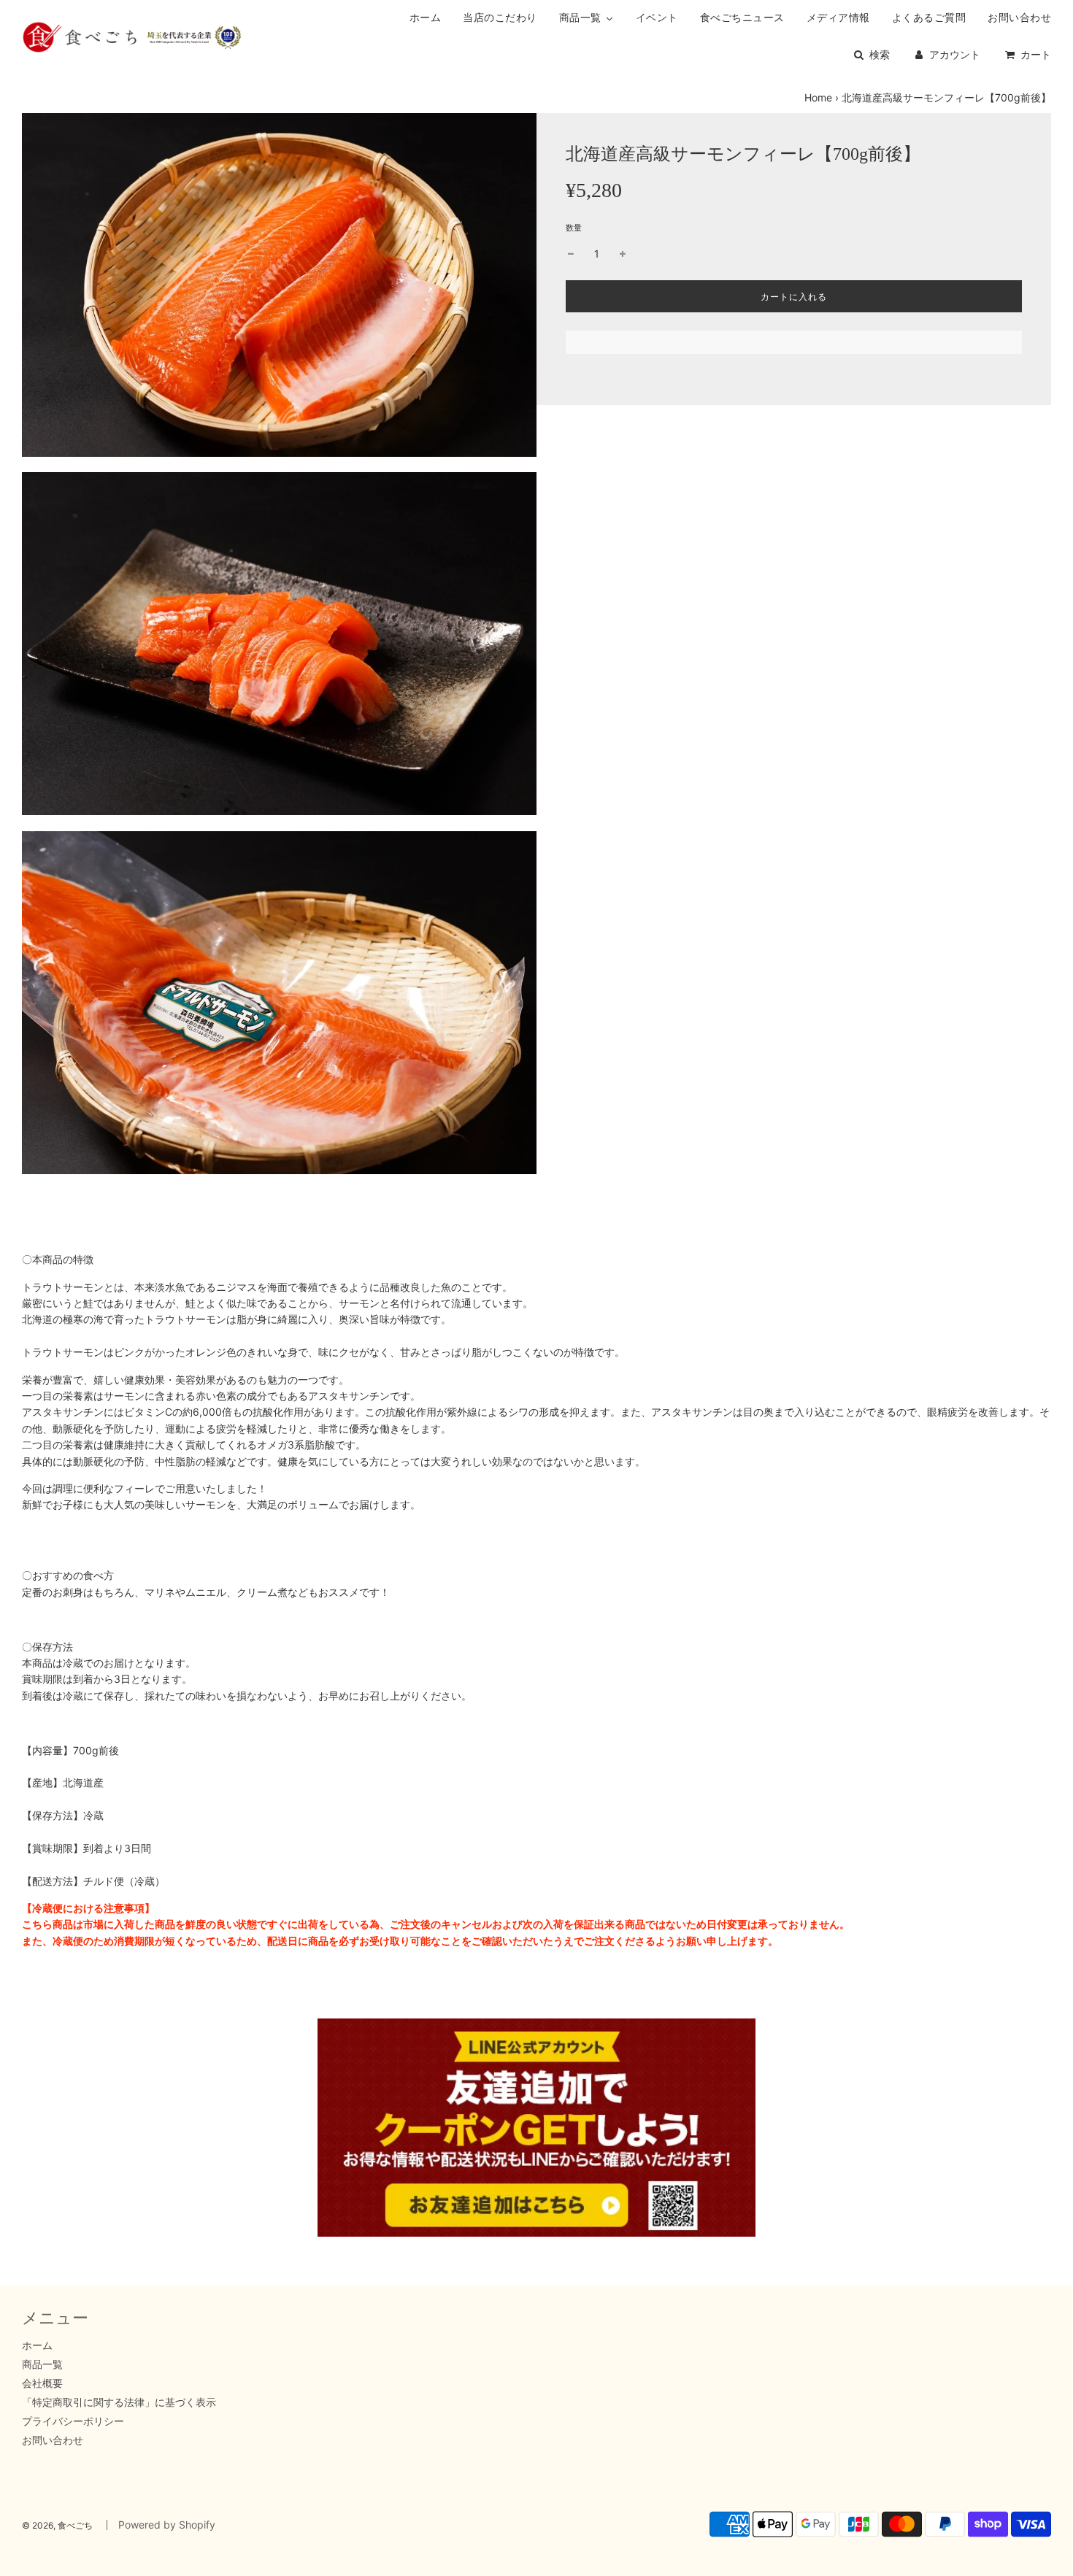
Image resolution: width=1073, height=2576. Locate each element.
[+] (623, 254)
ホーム (37, 2345)
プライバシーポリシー (73, 2421)
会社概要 (42, 2383)
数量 (574, 228)
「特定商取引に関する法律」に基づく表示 (119, 2402)
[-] (571, 254)
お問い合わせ (53, 2440)
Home (818, 97)
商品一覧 (42, 2364)
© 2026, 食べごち (57, 2525)
